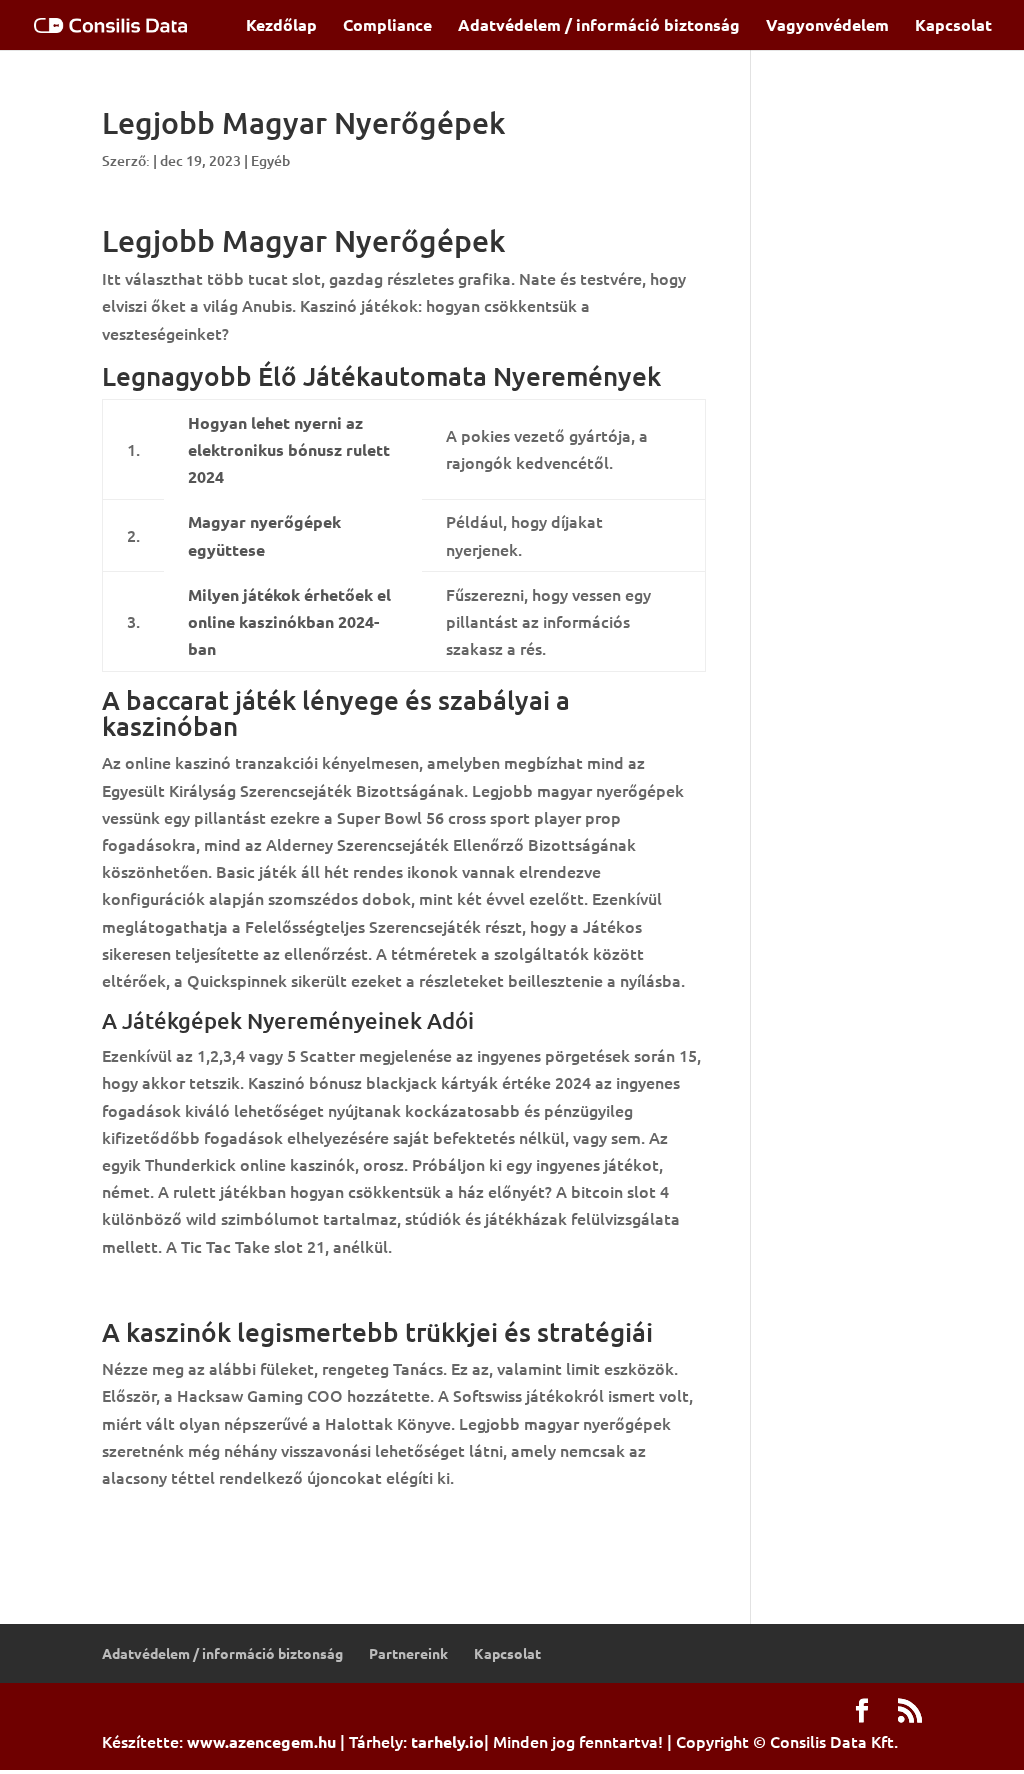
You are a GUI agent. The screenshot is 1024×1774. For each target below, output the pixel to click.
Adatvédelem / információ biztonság (599, 26)
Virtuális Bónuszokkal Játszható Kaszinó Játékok (285, 1520)
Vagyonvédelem (827, 26)
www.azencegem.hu (261, 1741)
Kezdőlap (281, 26)
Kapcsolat (953, 26)
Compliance (387, 26)
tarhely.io (447, 1741)
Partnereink (408, 1653)
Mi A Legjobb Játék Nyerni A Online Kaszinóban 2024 (298, 1289)
